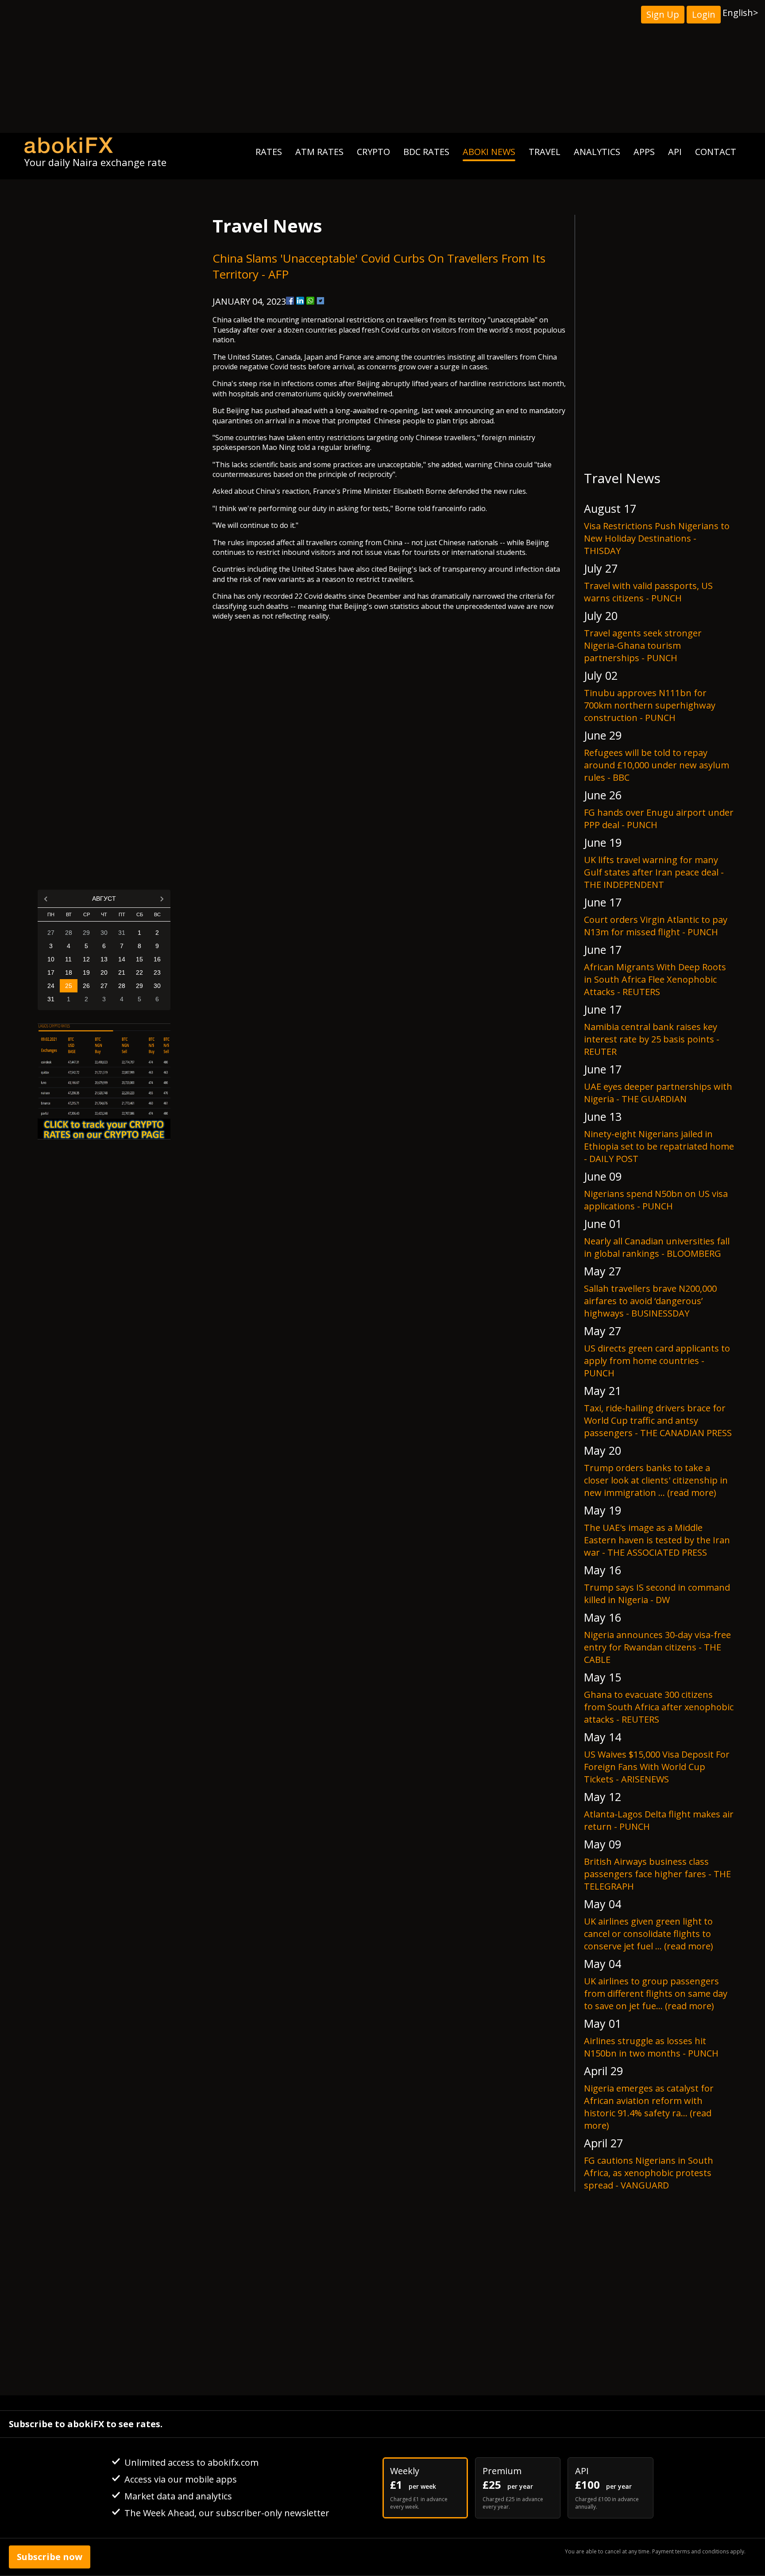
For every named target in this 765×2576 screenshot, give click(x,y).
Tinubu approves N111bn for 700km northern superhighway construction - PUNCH (650, 705)
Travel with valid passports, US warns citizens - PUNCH (648, 592)
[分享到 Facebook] (290, 301)
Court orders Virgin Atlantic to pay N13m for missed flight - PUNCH (656, 926)
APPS (644, 152)
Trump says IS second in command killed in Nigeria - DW (657, 1594)
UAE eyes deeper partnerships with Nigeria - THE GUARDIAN (658, 1093)
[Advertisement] (382, 66)
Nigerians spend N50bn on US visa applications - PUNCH (656, 1200)
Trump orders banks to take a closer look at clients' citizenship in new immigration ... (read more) (656, 1480)
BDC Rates (426, 152)
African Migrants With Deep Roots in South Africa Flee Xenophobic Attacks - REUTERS (655, 979)
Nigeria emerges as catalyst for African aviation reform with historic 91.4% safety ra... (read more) (649, 2107)
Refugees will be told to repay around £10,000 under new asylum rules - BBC (657, 765)
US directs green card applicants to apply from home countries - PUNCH (657, 1361)
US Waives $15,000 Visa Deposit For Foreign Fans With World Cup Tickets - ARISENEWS (657, 1767)
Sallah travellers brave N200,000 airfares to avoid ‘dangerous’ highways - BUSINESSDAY (650, 1301)
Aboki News (489, 152)
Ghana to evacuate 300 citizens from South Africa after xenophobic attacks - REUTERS (659, 1707)
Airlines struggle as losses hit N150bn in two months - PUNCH (651, 2047)
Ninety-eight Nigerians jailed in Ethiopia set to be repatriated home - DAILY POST (659, 1146)
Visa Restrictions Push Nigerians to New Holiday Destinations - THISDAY (657, 538)
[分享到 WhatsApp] (310, 301)
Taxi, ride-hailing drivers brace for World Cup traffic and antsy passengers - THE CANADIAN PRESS (658, 1420)
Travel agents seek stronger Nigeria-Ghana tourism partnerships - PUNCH (643, 645)
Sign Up (663, 14)
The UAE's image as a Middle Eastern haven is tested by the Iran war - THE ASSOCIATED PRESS (657, 1540)
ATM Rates (319, 152)
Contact (716, 152)
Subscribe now (50, 2557)
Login (704, 14)
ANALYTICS (597, 152)
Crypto (373, 152)
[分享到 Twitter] (321, 301)
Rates (269, 152)
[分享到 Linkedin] (300, 301)
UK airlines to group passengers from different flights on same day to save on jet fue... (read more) (656, 1993)
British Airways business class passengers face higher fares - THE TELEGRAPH (657, 1874)
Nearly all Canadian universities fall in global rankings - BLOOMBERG (657, 1247)
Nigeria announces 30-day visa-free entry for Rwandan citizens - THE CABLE (657, 1647)
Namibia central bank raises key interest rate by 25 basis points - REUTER (652, 1039)
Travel (545, 152)
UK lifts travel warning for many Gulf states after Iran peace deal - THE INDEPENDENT (654, 872)
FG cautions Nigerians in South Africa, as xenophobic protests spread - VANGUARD (649, 2173)
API (675, 152)
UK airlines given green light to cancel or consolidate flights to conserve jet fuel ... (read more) (649, 1934)
